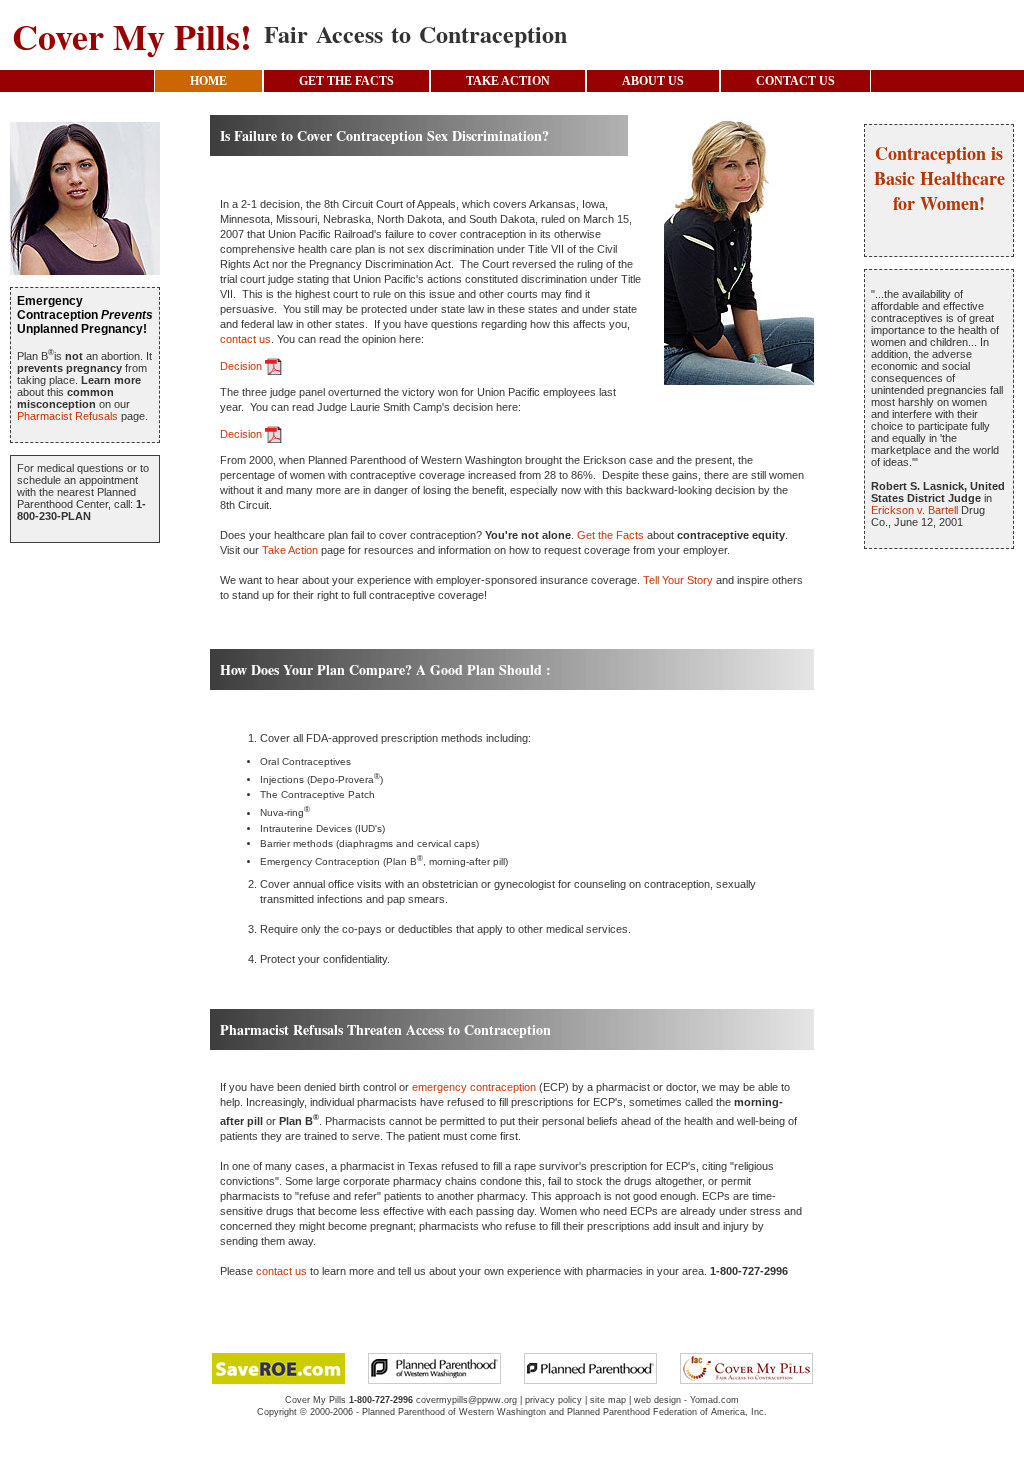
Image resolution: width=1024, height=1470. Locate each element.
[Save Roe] (278, 1367)
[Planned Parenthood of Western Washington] (434, 1367)
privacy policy (553, 1400)
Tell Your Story (678, 580)
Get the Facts (610, 535)
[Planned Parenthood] (590, 1367)
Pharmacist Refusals (67, 416)
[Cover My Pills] (746, 1367)
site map (608, 1400)
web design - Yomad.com (686, 1400)
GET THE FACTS (346, 81)
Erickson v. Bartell (914, 510)
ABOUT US (653, 81)
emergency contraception (474, 1087)
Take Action (290, 550)
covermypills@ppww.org (466, 1400)
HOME (208, 81)
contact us (245, 339)
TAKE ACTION (508, 81)
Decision (242, 366)
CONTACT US (795, 81)
